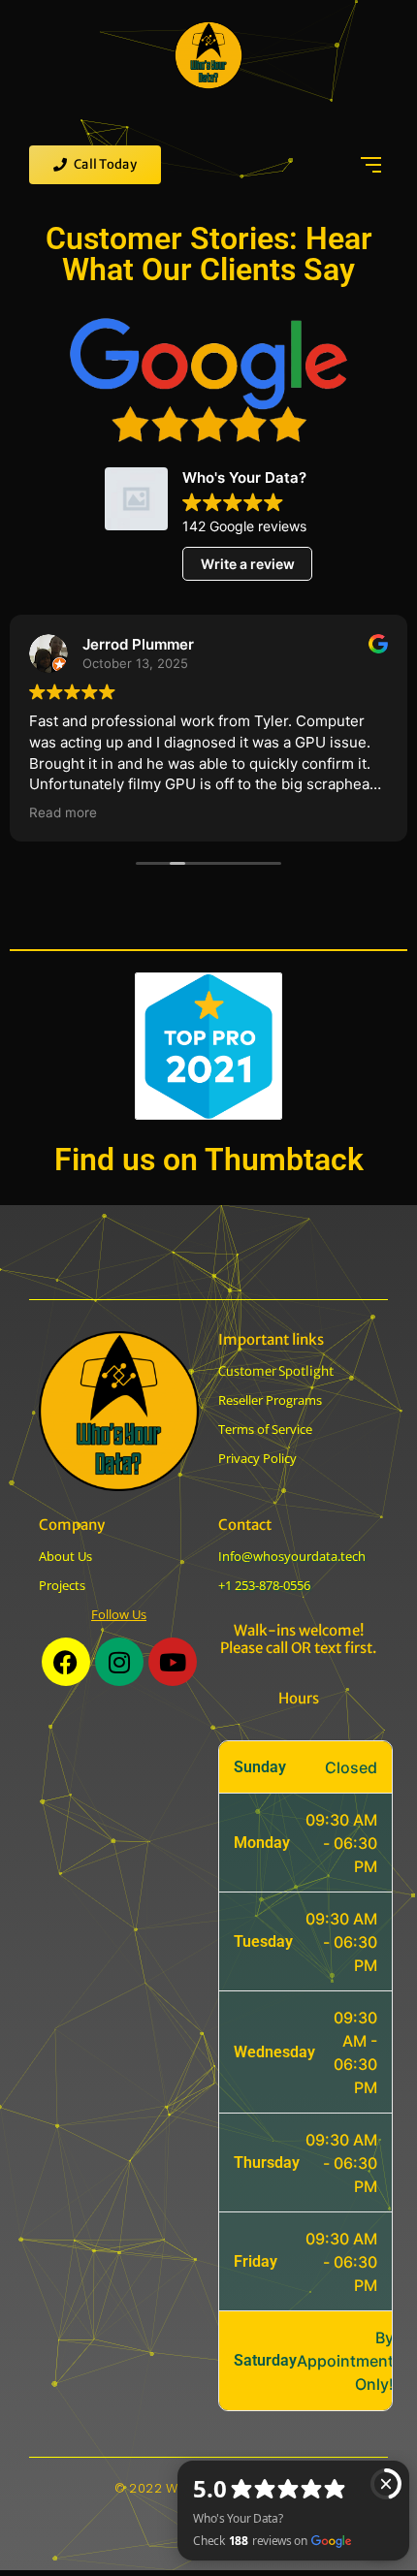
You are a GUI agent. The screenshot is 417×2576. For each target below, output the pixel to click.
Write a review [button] (248, 564)
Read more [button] (63, 812)
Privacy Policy (257, 1458)
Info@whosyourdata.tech (292, 1556)
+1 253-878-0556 (264, 1585)
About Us (65, 1556)
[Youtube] (173, 1662)
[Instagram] (119, 1662)
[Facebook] (66, 1662)
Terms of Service (265, 1429)
